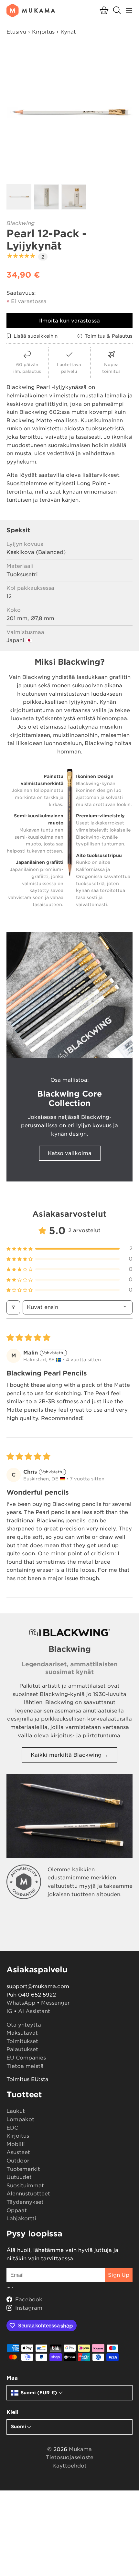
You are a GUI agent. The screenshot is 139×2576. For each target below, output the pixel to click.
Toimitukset (22, 2041)
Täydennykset (25, 2202)
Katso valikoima (70, 1153)
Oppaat (17, 2210)
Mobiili (16, 2144)
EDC (12, 2128)
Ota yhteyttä (24, 2025)
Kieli (12, 2412)
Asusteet (18, 2152)
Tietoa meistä (25, 2066)
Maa (12, 2378)
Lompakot (20, 2119)
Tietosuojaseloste (70, 2457)
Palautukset (22, 2049)
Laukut (16, 2111)
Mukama (80, 2449)
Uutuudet (19, 2177)
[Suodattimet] (13, 1307)
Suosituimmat (25, 2186)
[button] (104, 10)
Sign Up (119, 2275)
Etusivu (16, 32)
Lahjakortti (21, 2218)
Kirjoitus (43, 32)
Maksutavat (22, 2033)
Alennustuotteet (28, 2194)
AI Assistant (34, 2011)
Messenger (55, 2003)
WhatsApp (21, 2003)
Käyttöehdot (69, 2466)
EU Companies (26, 2058)
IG (9, 2011)
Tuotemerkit (23, 2169)
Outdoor (18, 2161)
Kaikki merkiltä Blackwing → (69, 1755)
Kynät (68, 32)
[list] (69, 112)
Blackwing (21, 223)
